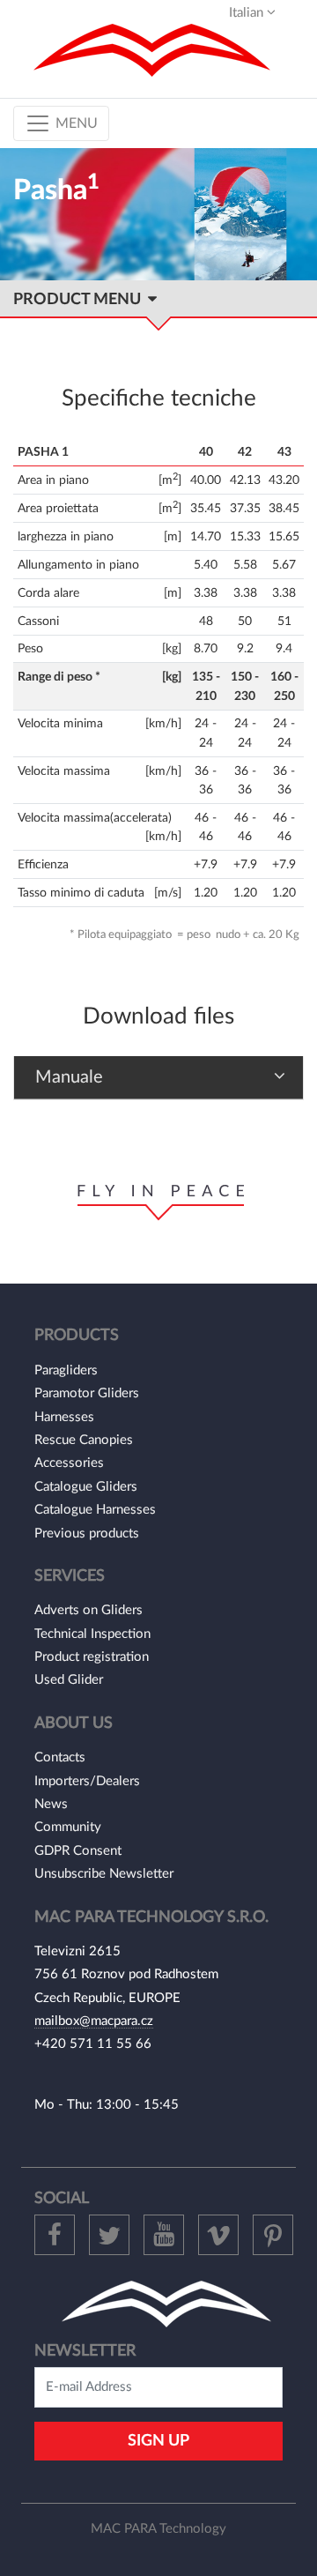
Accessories (69, 1463)
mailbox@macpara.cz (94, 2021)
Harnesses (64, 1417)
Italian (248, 13)
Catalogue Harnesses (95, 1510)
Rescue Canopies (84, 1440)
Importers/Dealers (87, 1781)
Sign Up (158, 2441)
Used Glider (69, 1680)
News (51, 1804)
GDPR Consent (78, 1851)
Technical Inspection (92, 1634)
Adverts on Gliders (88, 1610)
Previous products (87, 1534)
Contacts (60, 1757)
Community (68, 1827)
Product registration (92, 1657)
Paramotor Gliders (87, 1393)
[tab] (158, 1078)
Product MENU (81, 299)
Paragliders (66, 1370)
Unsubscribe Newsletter (104, 1874)
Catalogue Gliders (86, 1487)
